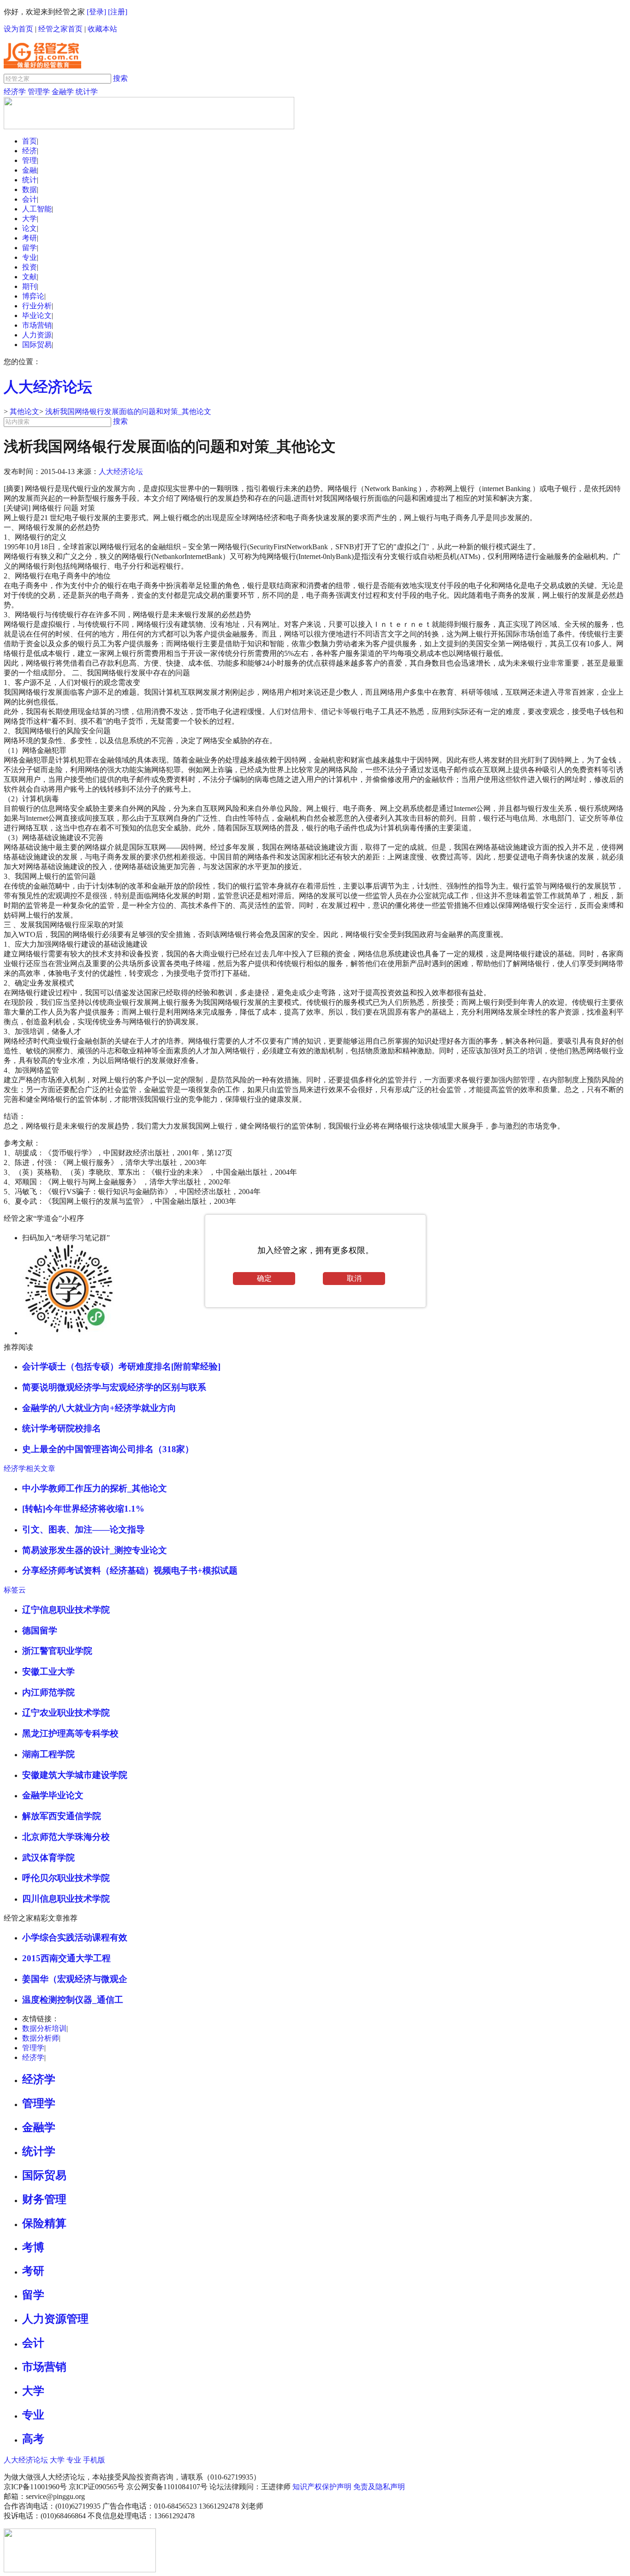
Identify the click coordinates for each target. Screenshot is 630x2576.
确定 (264, 1278)
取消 (354, 1278)
